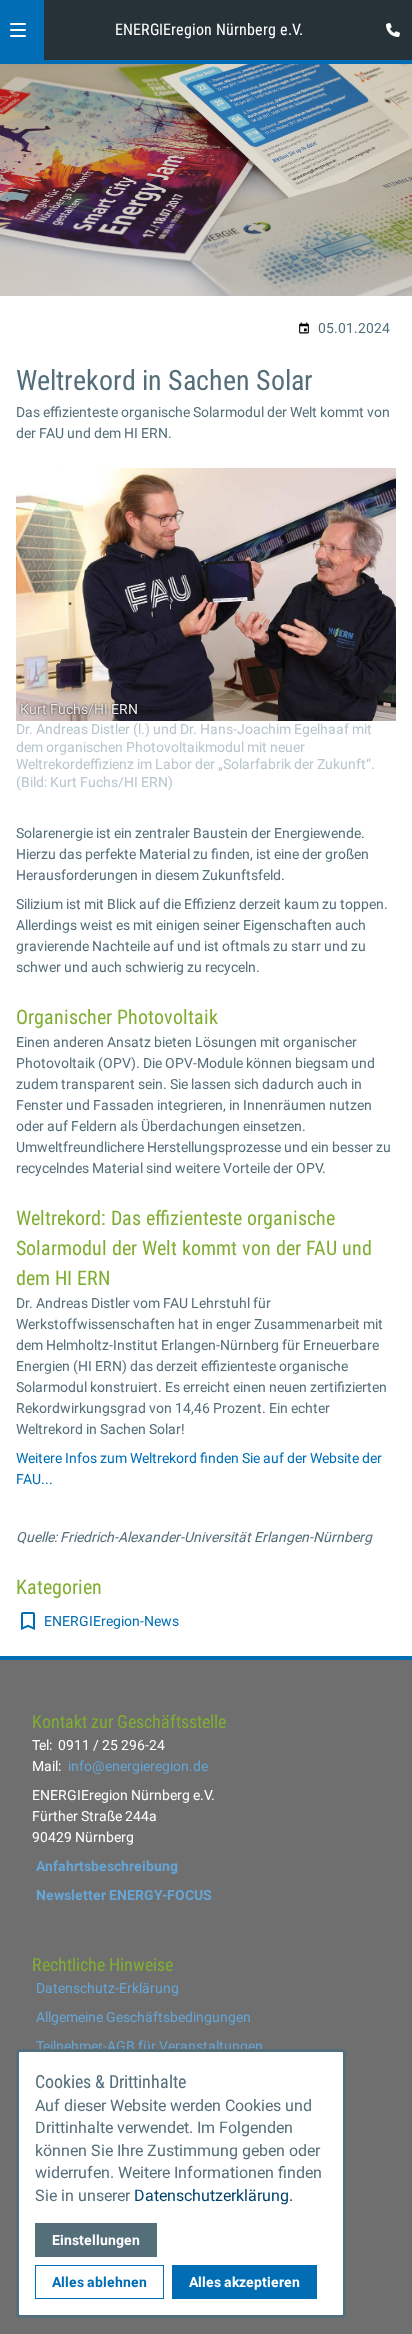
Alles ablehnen (99, 2282)
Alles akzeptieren (244, 2282)
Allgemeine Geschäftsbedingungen (143, 2017)
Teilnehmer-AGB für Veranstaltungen (149, 2046)
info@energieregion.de (138, 1766)
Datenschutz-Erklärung (107, 1988)
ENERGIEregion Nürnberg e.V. (209, 29)
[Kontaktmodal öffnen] (388, 24)
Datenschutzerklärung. (213, 2195)
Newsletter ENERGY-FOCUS (124, 1895)
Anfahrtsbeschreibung (107, 1866)
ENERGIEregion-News (111, 1621)
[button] (18, 30)
